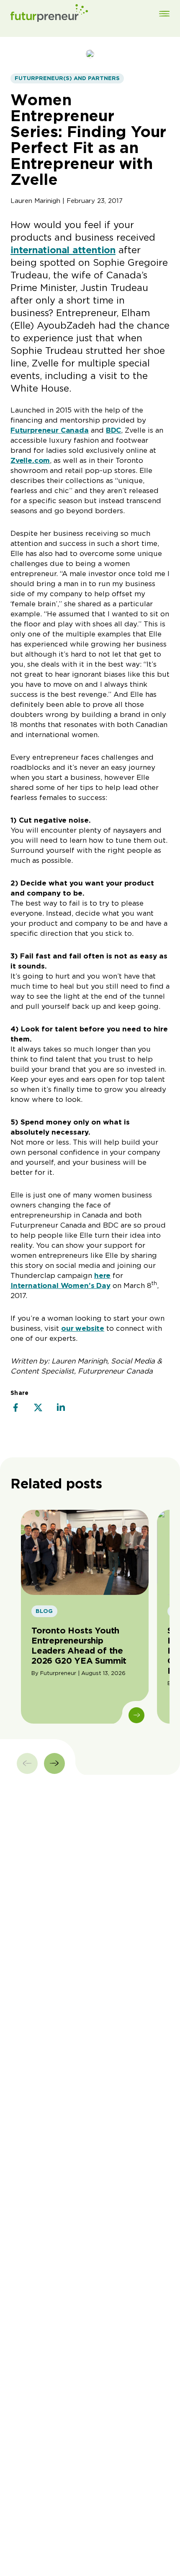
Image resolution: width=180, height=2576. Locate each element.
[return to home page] (49, 14)
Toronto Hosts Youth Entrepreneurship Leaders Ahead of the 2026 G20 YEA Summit (79, 1646)
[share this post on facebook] (15, 1408)
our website (83, 1328)
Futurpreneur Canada (50, 430)
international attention (63, 250)
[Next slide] (54, 1763)
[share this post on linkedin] (61, 1408)
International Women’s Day (60, 1285)
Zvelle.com (30, 460)
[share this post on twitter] (38, 1408)
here (102, 1275)
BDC (114, 430)
